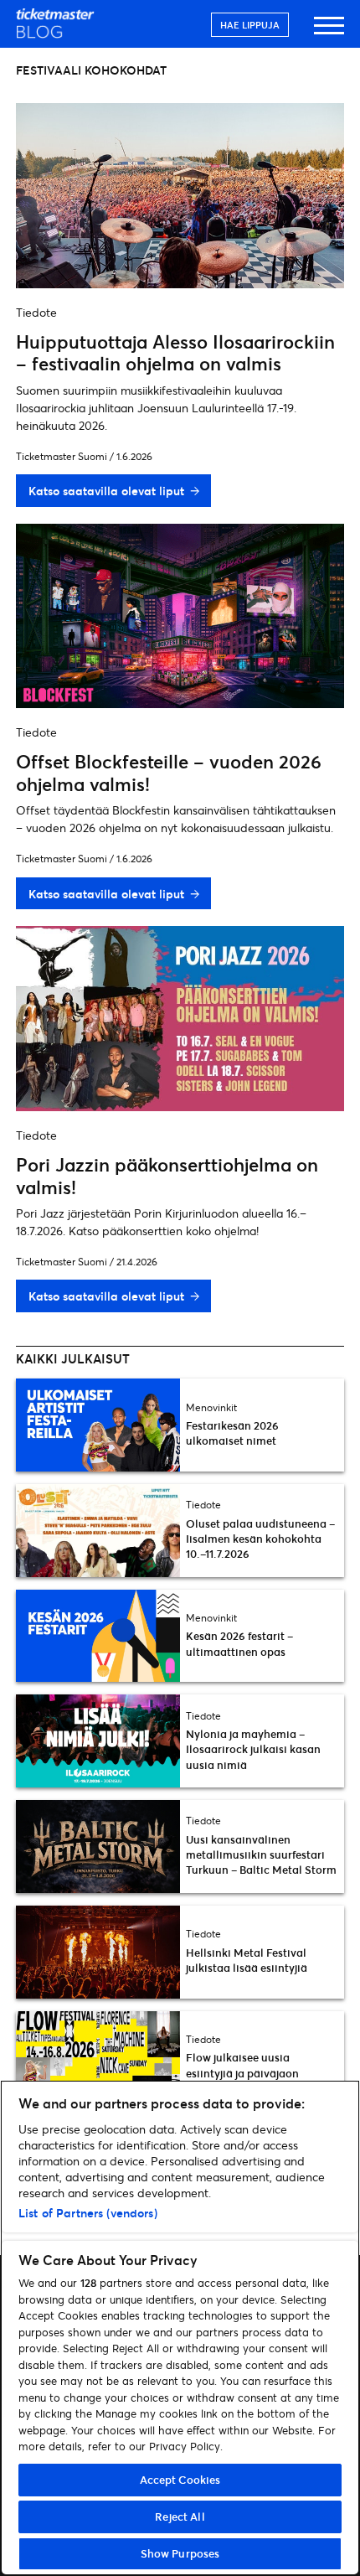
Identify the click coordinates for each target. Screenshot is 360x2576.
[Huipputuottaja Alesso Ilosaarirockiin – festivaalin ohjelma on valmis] (180, 283)
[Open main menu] (329, 33)
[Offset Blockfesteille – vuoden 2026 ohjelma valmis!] (180, 703)
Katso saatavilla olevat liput (106, 491)
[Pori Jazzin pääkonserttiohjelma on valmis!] (180, 1106)
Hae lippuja (250, 25)
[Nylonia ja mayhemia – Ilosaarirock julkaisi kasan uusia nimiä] (98, 1741)
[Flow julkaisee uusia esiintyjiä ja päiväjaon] (98, 2058)
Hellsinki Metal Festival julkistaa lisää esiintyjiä (247, 1960)
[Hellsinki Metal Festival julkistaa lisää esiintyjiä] (98, 1952)
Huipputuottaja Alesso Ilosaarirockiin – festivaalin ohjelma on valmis (175, 352)
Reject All (180, 2517)
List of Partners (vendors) (88, 2213)
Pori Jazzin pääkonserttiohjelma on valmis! (167, 1175)
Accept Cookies (180, 2480)
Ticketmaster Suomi (62, 456)
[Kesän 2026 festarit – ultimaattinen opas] (98, 1636)
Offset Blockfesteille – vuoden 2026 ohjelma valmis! (169, 772)
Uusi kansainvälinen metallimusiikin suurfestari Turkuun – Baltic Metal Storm (261, 1854)
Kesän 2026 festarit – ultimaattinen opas (239, 1643)
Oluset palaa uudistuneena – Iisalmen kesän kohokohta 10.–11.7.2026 (260, 1539)
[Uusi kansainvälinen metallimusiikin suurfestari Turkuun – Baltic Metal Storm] (98, 1847)
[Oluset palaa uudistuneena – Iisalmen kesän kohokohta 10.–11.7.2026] (98, 1531)
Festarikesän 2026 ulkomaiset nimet (232, 1433)
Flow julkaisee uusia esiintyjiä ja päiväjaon (242, 2065)
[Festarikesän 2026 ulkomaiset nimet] (98, 1425)
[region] (180, 2328)
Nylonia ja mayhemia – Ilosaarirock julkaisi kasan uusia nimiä (253, 1749)
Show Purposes (180, 2553)
